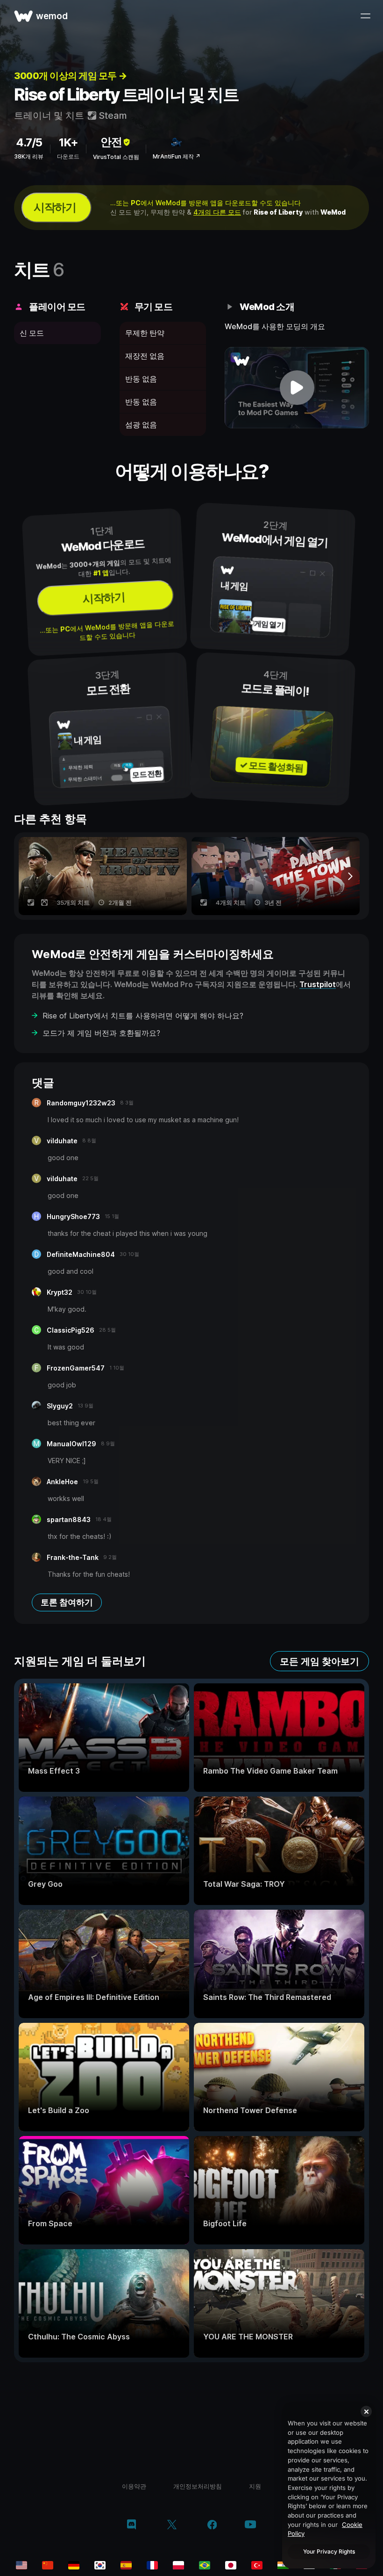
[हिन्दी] (283, 2565)
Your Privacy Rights (329, 2551)
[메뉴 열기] (365, 16)
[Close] (366, 2411)
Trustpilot (318, 984)
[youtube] (250, 2525)
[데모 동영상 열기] (297, 388)
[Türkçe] (257, 2565)
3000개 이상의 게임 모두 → (71, 76)
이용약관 (134, 2486)
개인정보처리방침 (198, 2486)
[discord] (131, 2525)
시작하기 (55, 207)
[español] (126, 2565)
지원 (255, 2486)
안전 (111, 142)
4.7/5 (29, 142)
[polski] (178, 2565)
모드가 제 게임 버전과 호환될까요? (101, 1033)
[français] (152, 2565)
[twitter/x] (172, 2525)
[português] (205, 2565)
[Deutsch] (74, 2565)
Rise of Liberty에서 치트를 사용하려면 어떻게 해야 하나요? (143, 1016)
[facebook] (212, 2525)
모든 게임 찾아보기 (319, 1661)
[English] (21, 2565)
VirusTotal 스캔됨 (116, 157)
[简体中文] (48, 2565)
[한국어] (100, 2565)
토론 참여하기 (67, 1602)
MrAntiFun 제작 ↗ (177, 156)
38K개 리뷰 (29, 156)
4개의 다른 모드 (217, 212)
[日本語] (231, 2565)
